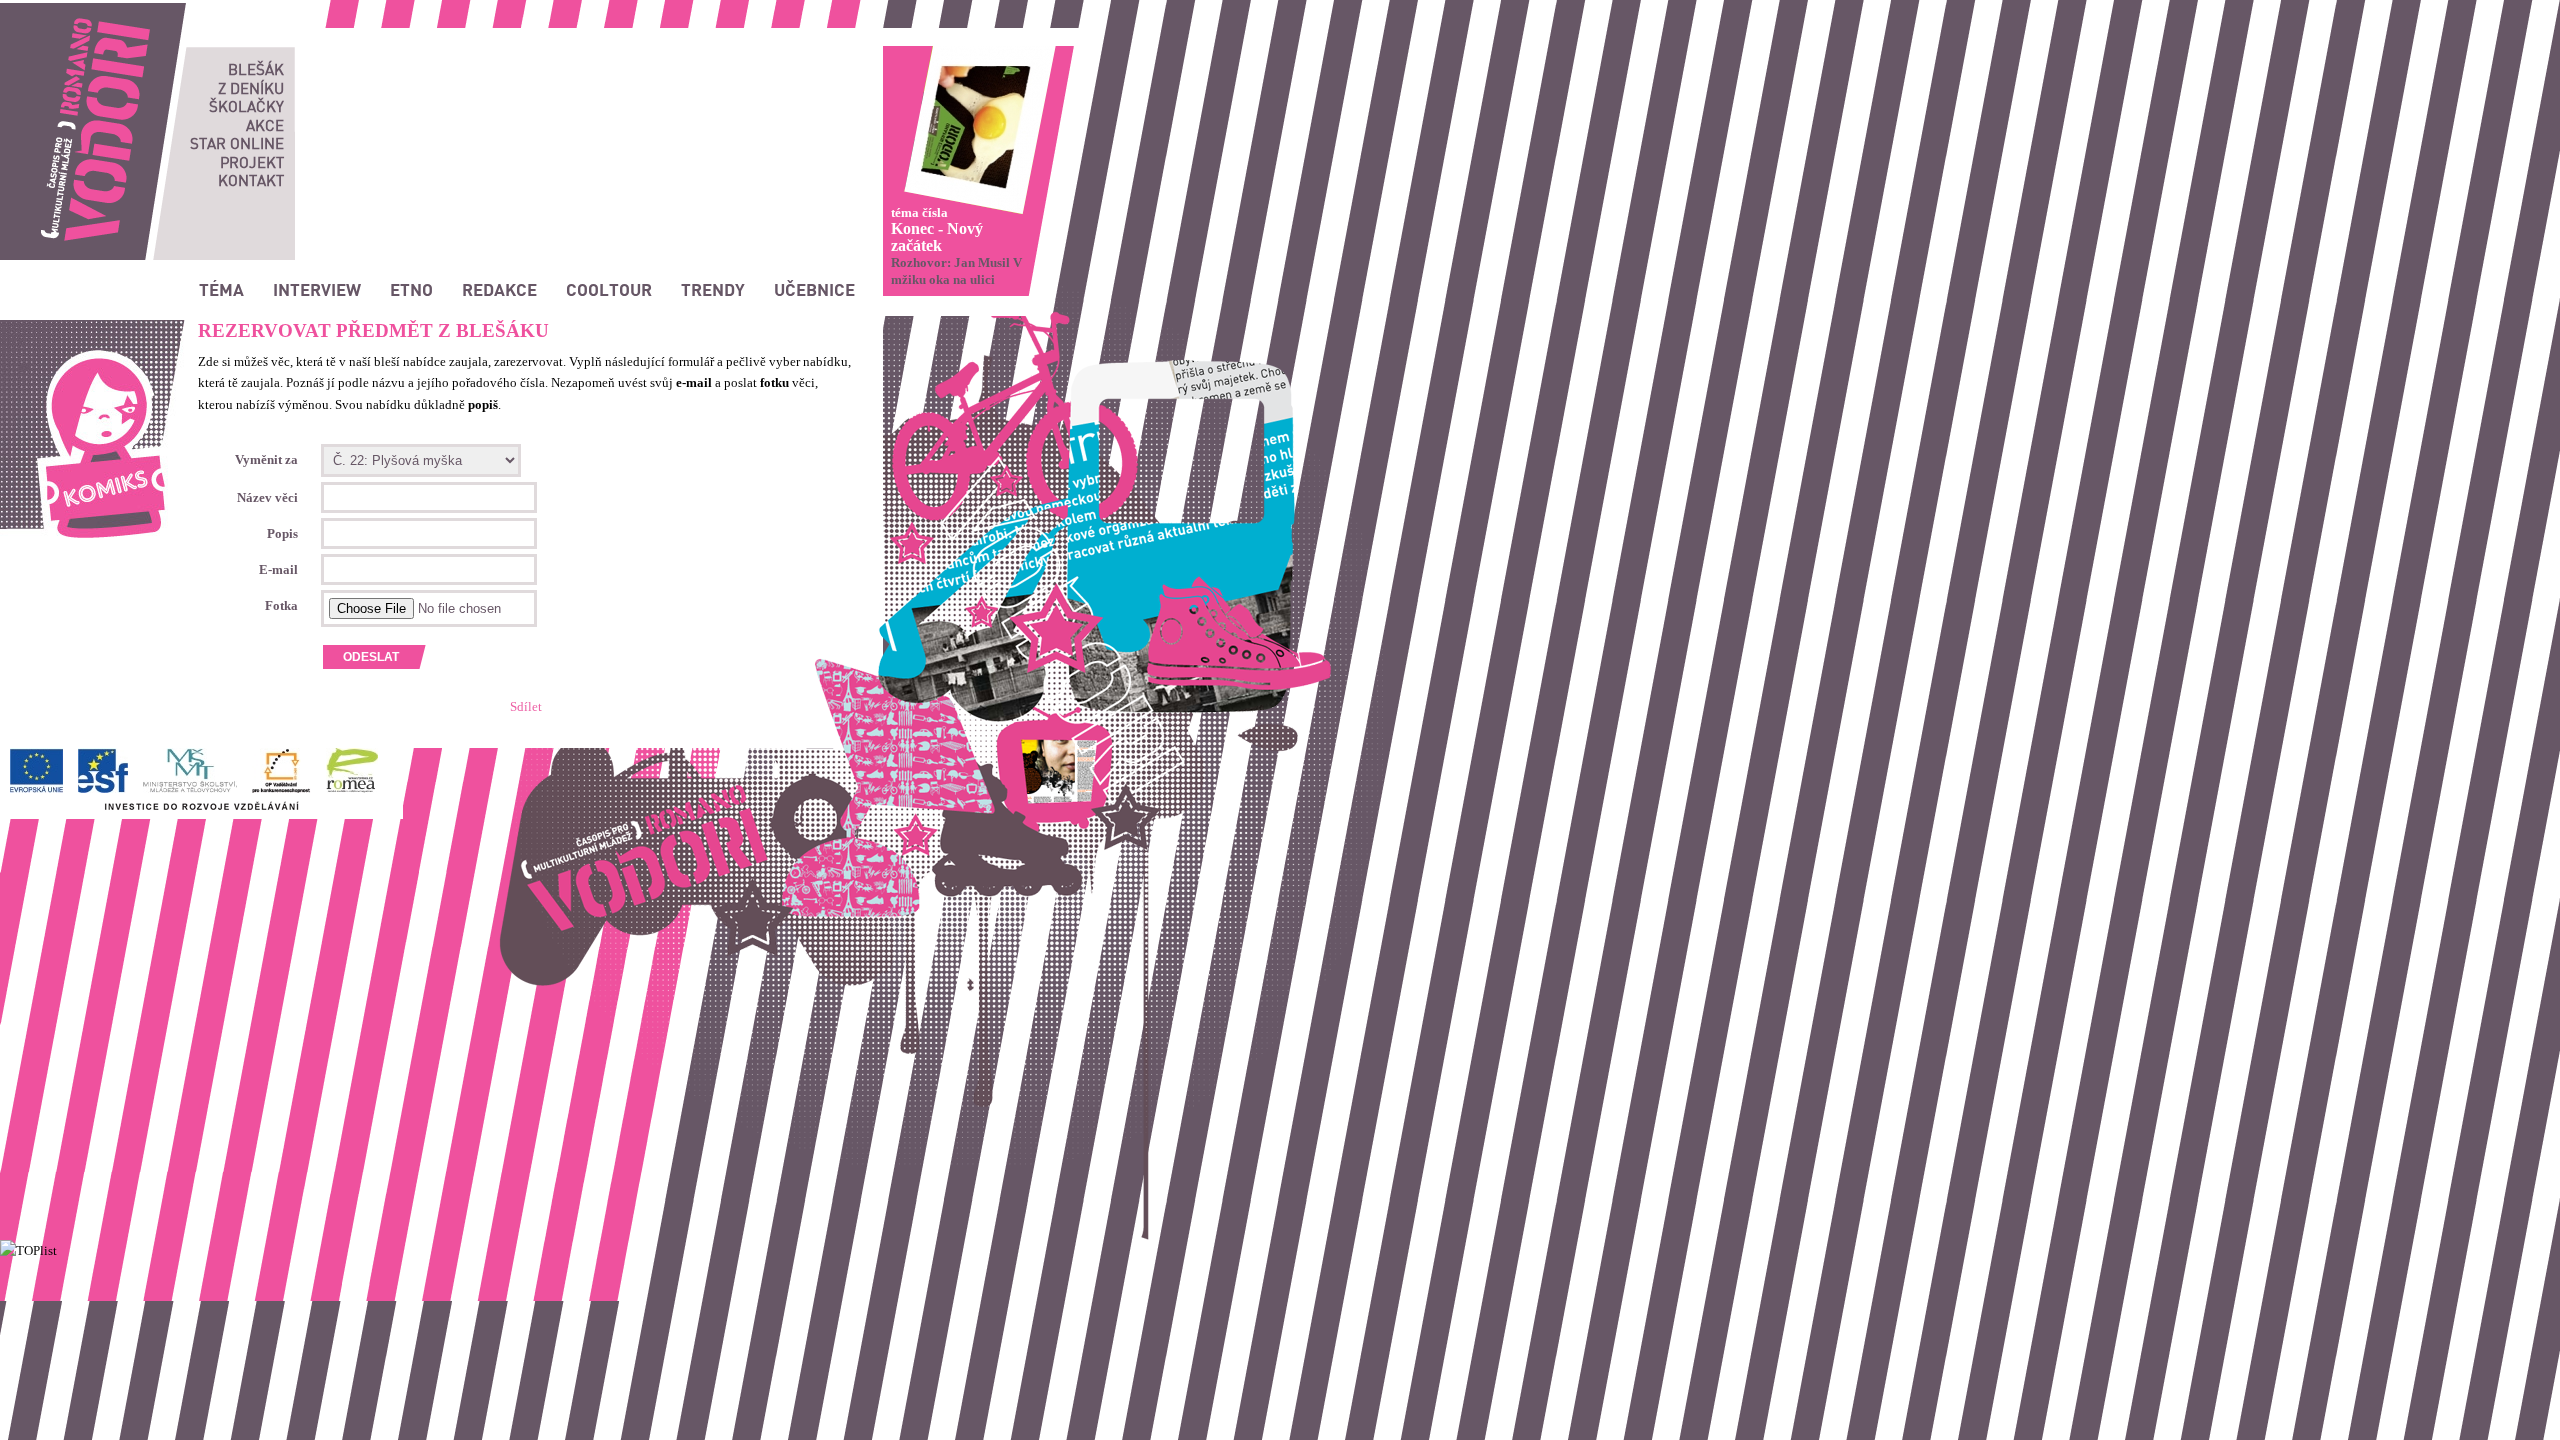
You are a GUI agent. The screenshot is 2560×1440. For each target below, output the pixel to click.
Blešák (256, 69)
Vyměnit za (266, 459)
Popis (282, 533)
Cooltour (609, 289)
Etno (411, 289)
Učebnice (814, 289)
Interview (317, 289)
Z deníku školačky (246, 97)
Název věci (267, 497)
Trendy (713, 289)
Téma (221, 289)
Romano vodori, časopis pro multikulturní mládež (135, 10)
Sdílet (526, 706)
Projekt (252, 162)
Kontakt (251, 180)
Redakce (499, 289)
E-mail (278, 569)
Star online (237, 143)
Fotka (281, 605)
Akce (265, 125)
